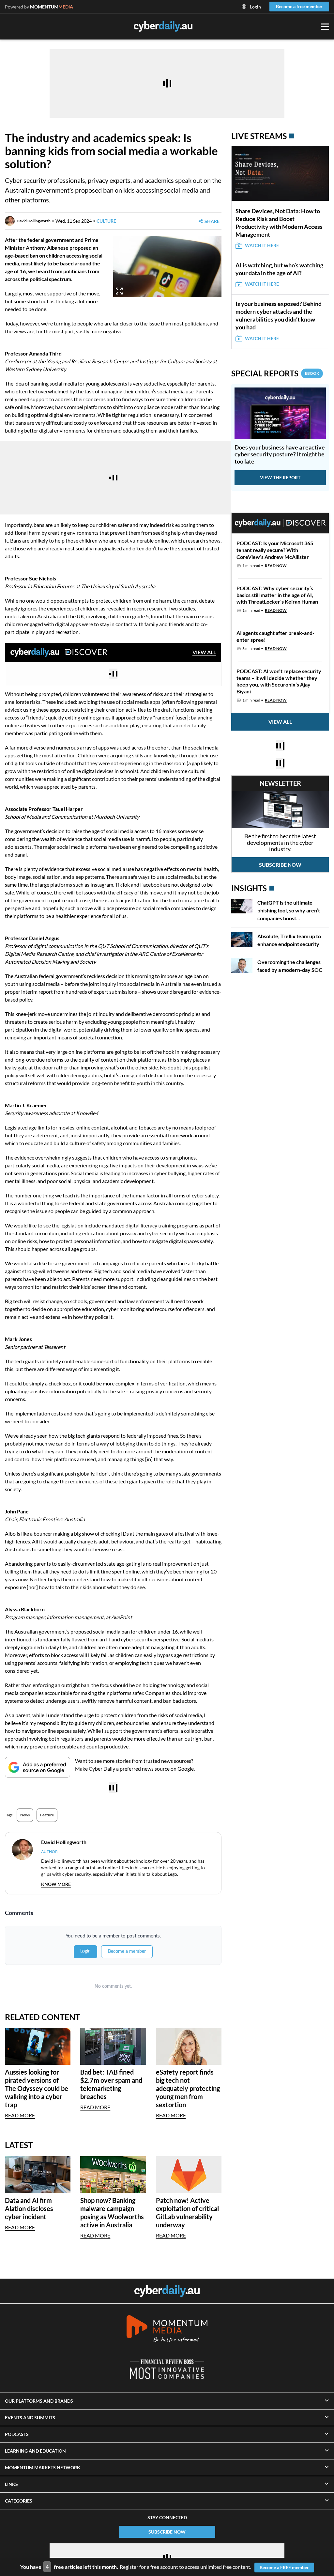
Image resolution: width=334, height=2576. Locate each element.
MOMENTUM (52, 7)
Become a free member (299, 6)
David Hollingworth (34, 221)
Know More (56, 1884)
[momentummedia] (167, 2330)
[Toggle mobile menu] (325, 27)
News (25, 1815)
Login (255, 7)
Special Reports (275, 373)
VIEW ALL (204, 652)
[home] (167, 2291)
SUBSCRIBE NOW (167, 2532)
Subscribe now (280, 865)
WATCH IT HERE (262, 245)
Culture (106, 221)
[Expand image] (119, 291)
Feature (47, 1815)
